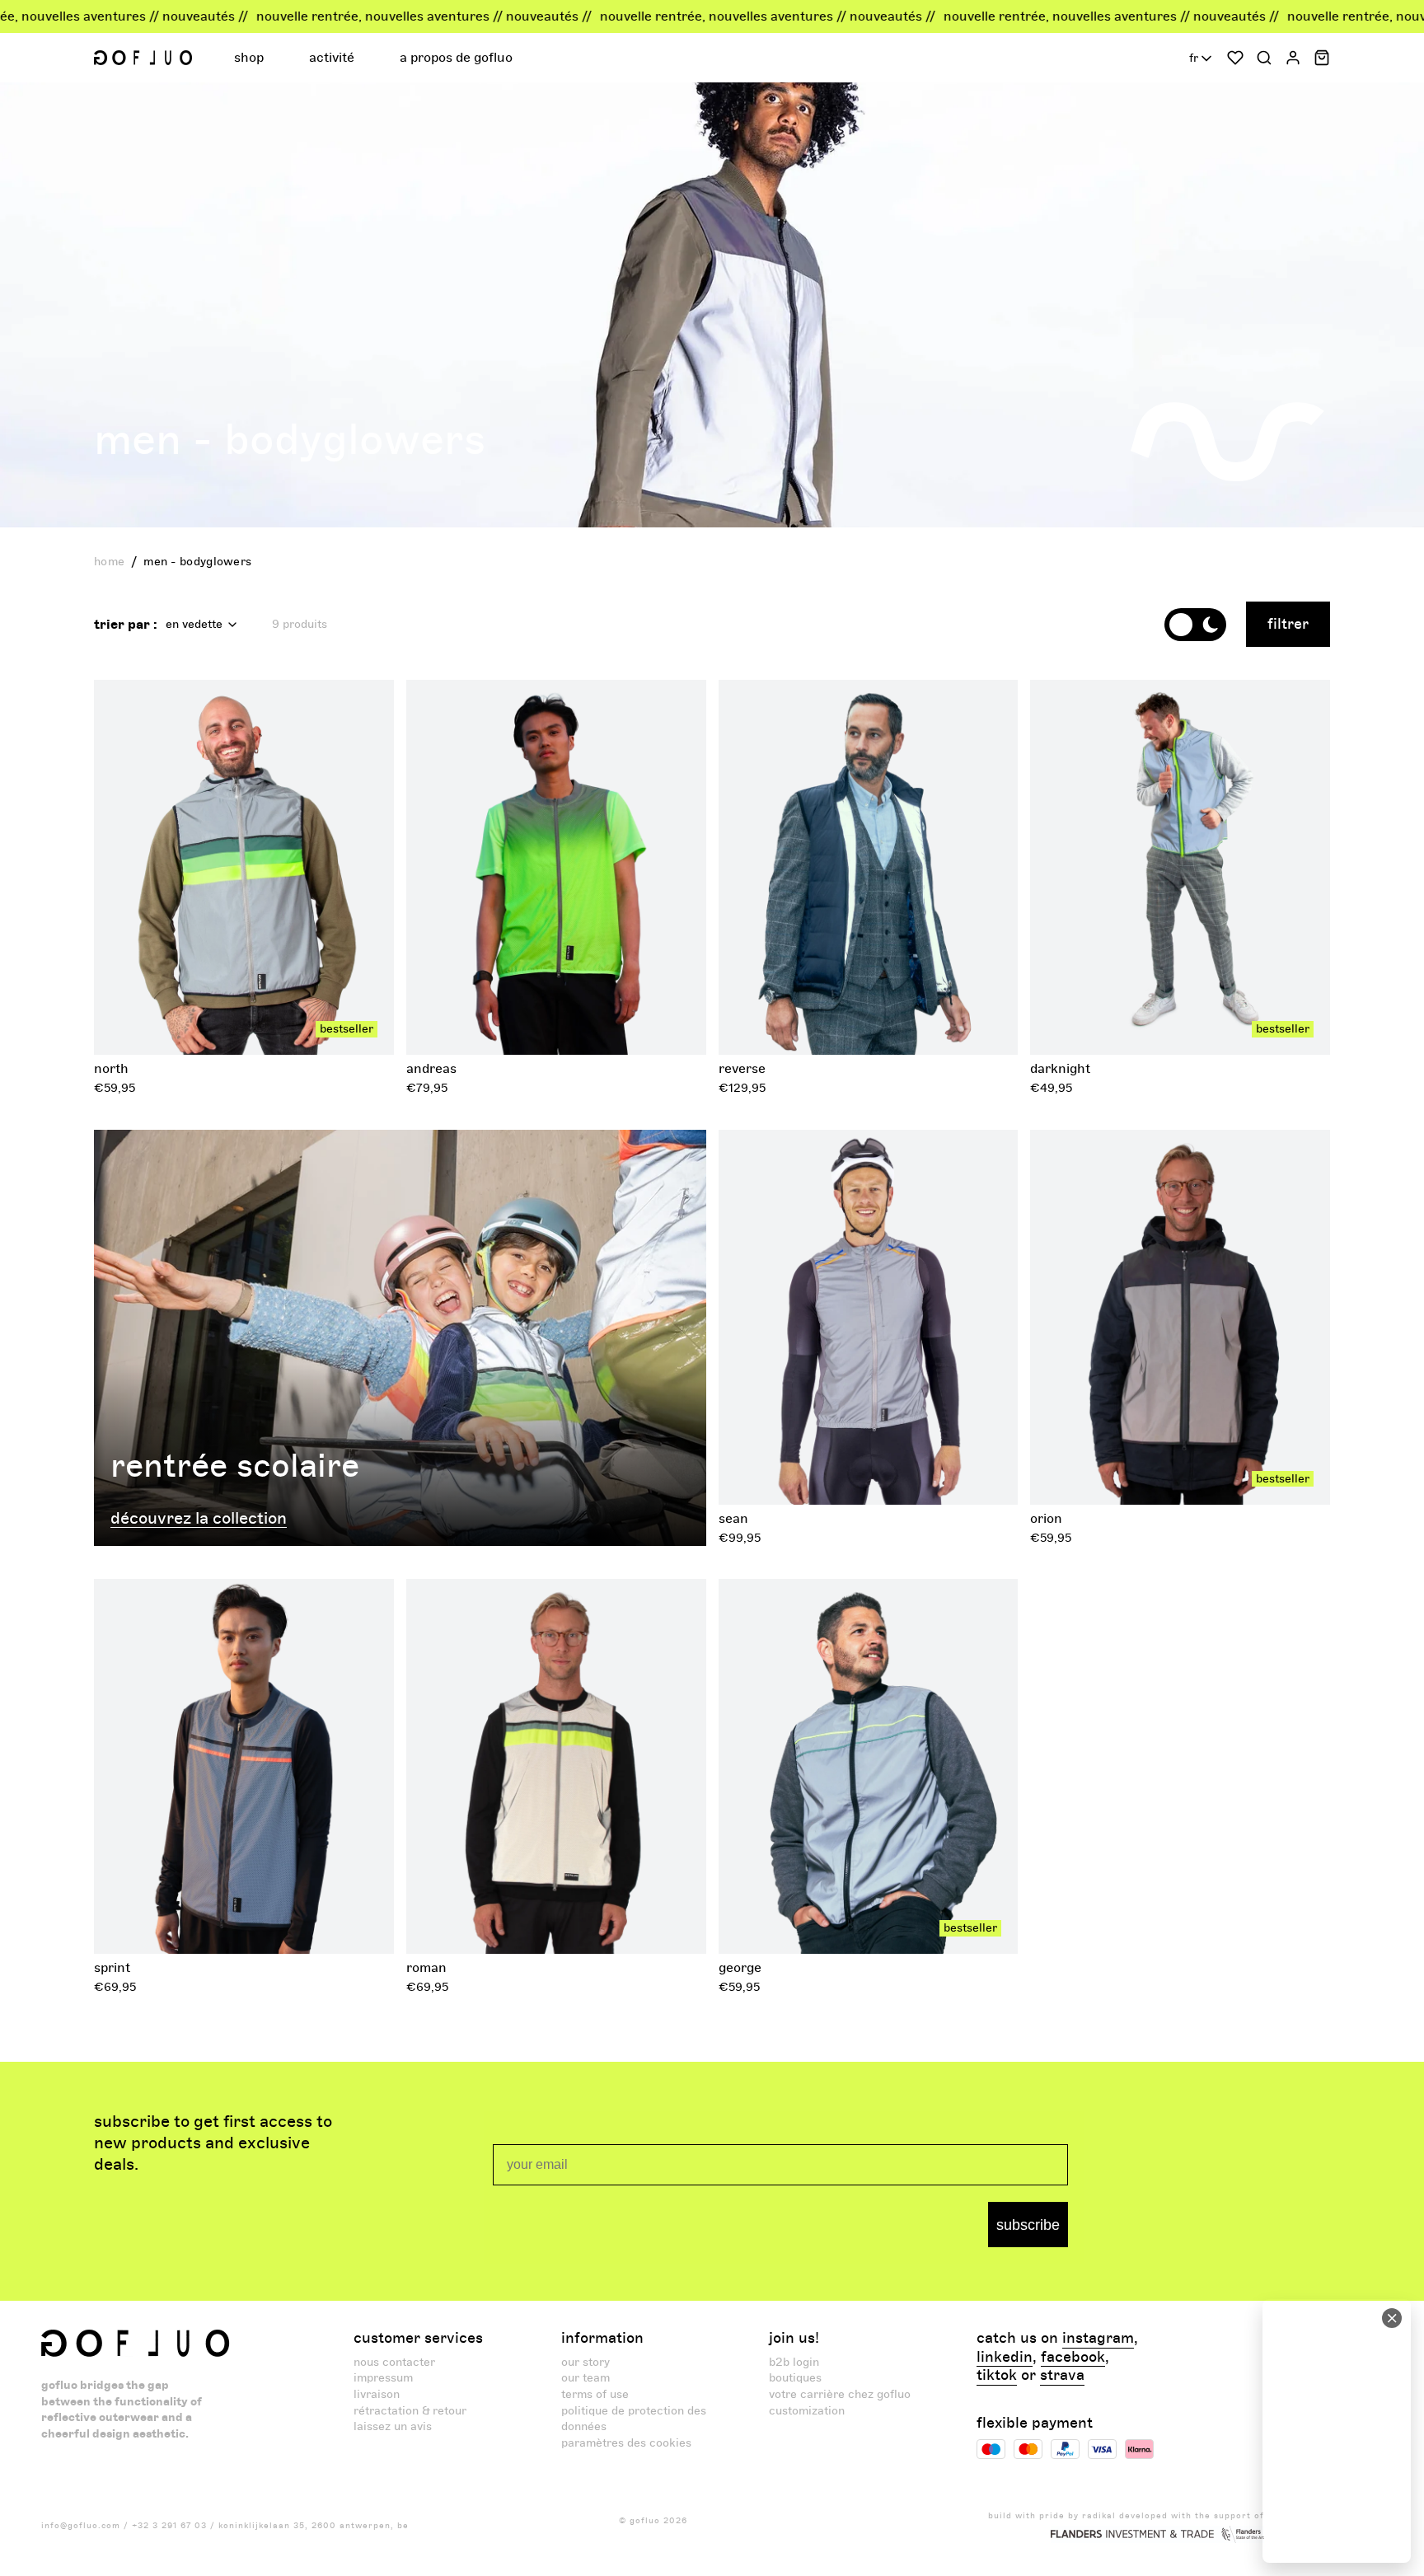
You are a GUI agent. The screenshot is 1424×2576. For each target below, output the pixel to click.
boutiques (795, 2378)
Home (109, 562)
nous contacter (394, 2362)
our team (586, 2378)
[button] (251, 58)
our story (586, 2362)
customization (807, 2411)
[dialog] (1337, 2431)
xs (142, 1026)
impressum (383, 2378)
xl (270, 1026)
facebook (1073, 2358)
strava (1062, 2376)
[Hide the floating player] (1392, 2318)
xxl (303, 1026)
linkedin (1005, 2358)
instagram (1098, 2339)
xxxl (341, 1026)
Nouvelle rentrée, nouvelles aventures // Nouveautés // (309, 16)
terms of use (595, 2394)
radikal (1099, 2516)
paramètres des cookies (626, 2443)
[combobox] (1202, 59)
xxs (1083, 994)
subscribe (1028, 2225)
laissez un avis (393, 2426)
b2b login (794, 2362)
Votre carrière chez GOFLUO (840, 2394)
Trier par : (126, 625)
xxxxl (1201, 1026)
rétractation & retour (410, 2411)
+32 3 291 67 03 (169, 2526)
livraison (377, 2394)
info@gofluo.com (81, 2526)
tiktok (997, 2376)
